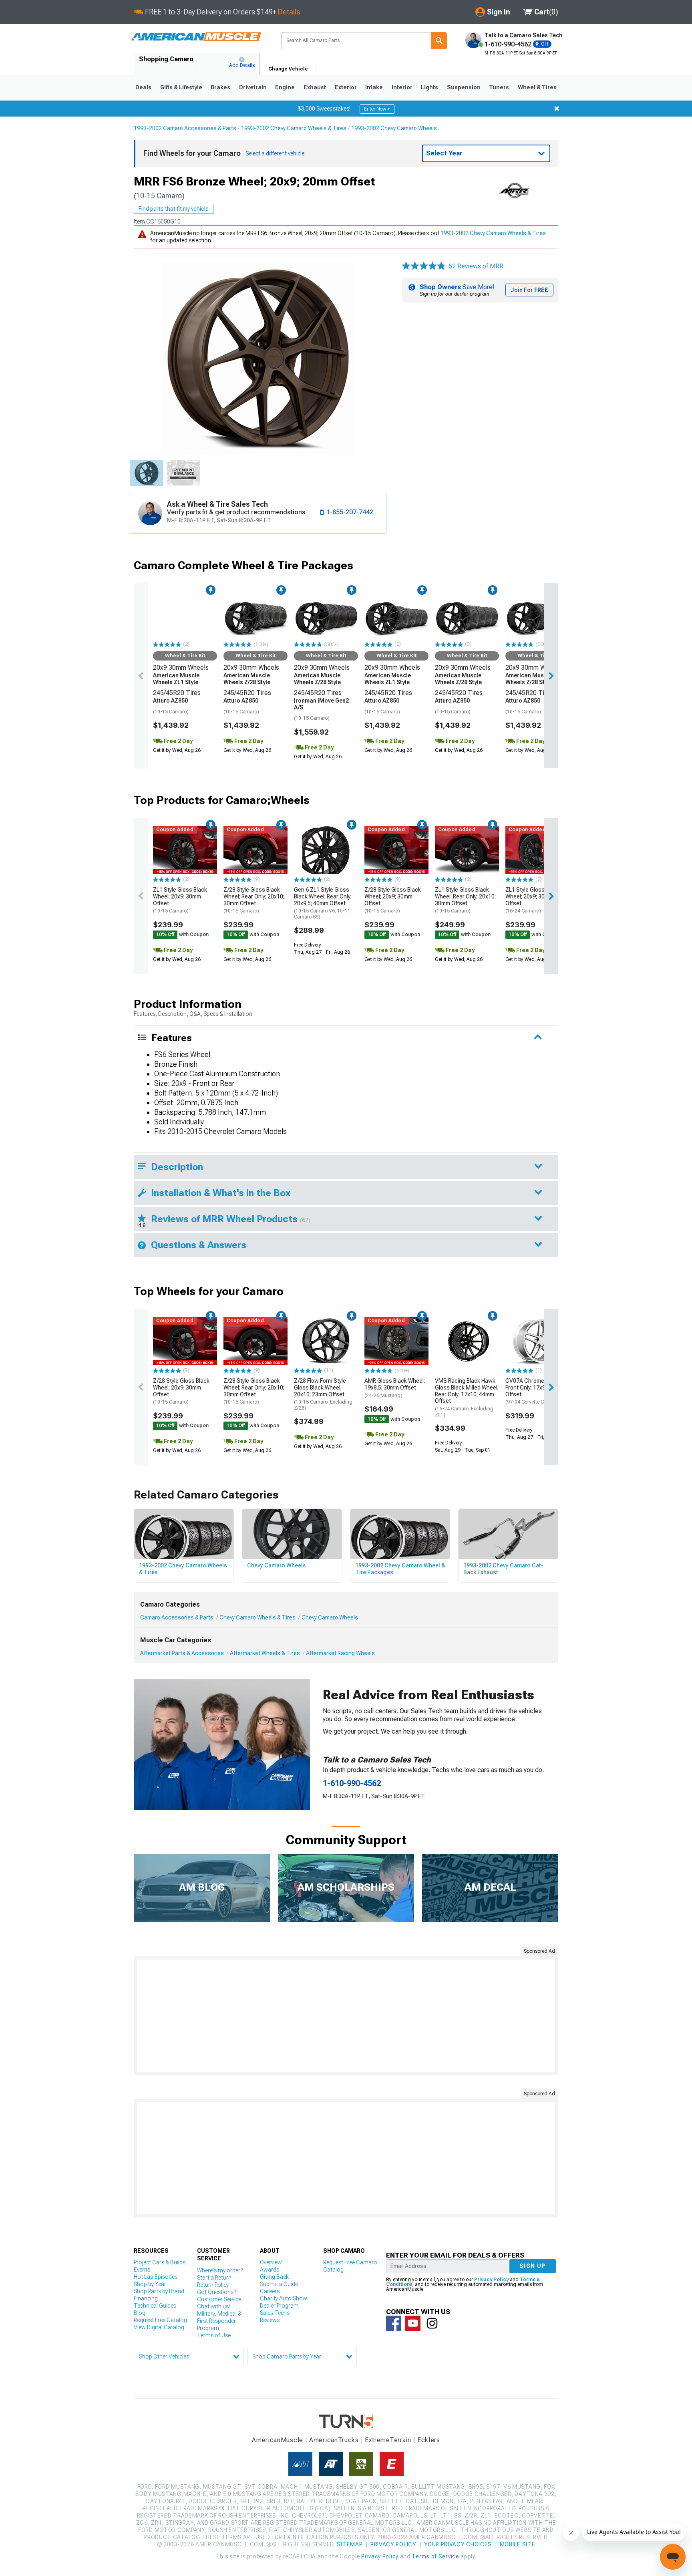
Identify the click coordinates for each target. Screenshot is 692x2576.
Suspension (464, 87)
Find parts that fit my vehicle (174, 209)
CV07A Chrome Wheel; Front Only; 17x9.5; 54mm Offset (536, 1391)
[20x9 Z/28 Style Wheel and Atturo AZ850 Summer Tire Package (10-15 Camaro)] (255, 615)
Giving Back (274, 2277)
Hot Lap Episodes (156, 2277)
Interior (402, 87)
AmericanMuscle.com (196, 37)
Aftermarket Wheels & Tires (265, 1653)
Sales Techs (275, 2313)
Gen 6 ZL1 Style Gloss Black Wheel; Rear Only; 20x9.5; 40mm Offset (323, 903)
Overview (271, 2262)
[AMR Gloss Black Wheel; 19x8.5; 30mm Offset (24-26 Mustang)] (396, 1341)
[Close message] (557, 109)
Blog (140, 2313)
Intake (374, 87)
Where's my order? (220, 2270)
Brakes (220, 87)
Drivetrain (253, 87)
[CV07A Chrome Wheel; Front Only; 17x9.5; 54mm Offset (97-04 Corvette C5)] (537, 1341)
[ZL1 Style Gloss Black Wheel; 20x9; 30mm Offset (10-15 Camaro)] (185, 850)
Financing (146, 2298)
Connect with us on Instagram (432, 2323)
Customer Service (219, 2299)
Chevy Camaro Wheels (330, 1617)
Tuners (499, 87)
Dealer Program (279, 2306)
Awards (270, 2270)
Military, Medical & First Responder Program (219, 2321)
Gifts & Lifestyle (181, 87)
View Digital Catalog (159, 2327)
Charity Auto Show (284, 2298)
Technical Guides (155, 2306)
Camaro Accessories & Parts (177, 1617)
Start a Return (214, 2278)
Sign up (533, 2266)
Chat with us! (213, 2306)
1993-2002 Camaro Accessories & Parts (185, 128)
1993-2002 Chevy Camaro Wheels (394, 128)
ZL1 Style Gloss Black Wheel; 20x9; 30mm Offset (180, 900)
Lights (429, 87)
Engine (285, 87)
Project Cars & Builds (160, 2262)
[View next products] (551, 676)
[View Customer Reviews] (424, 266)
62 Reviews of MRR (476, 266)
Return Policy (213, 2285)
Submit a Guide (279, 2284)
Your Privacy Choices (458, 2544)
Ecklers (429, 2440)
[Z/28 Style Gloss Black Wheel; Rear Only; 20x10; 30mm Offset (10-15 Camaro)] (255, 850)
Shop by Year (150, 2284)
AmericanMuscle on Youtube (413, 2323)
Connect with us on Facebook (394, 2323)
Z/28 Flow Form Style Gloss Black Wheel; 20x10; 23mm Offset (323, 1394)
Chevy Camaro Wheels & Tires (257, 1617)
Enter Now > (377, 109)
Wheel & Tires (537, 87)
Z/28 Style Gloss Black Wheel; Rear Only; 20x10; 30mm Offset (254, 900)
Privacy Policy (491, 2280)
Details (289, 12)
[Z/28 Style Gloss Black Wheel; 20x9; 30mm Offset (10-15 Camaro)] (396, 850)
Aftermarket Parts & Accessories (182, 1653)
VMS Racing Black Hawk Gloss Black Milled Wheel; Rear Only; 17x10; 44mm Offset (467, 1398)
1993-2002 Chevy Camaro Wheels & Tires (294, 128)
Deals (143, 87)
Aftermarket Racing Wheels (340, 1653)
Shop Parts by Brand (159, 2291)
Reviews (270, 2320)
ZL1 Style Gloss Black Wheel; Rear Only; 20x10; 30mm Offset (465, 900)
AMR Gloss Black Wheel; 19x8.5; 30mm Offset (395, 1388)
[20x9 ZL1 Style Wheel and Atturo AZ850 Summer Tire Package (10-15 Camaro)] (185, 615)
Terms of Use (214, 2335)
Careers (270, 2291)
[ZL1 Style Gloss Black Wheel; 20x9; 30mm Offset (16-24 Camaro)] (537, 850)
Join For (529, 290)
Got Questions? (216, 2292)
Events (142, 2270)
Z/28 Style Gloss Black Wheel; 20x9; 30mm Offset (393, 900)
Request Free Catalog (160, 2320)
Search (439, 41)
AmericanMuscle (278, 2440)
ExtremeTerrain (388, 2440)
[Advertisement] (346, 2016)
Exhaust (315, 87)
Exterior (346, 87)
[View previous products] (141, 676)
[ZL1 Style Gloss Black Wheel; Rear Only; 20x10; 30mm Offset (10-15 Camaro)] (467, 850)
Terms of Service (435, 2556)
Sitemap (350, 2544)
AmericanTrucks (334, 2440)
